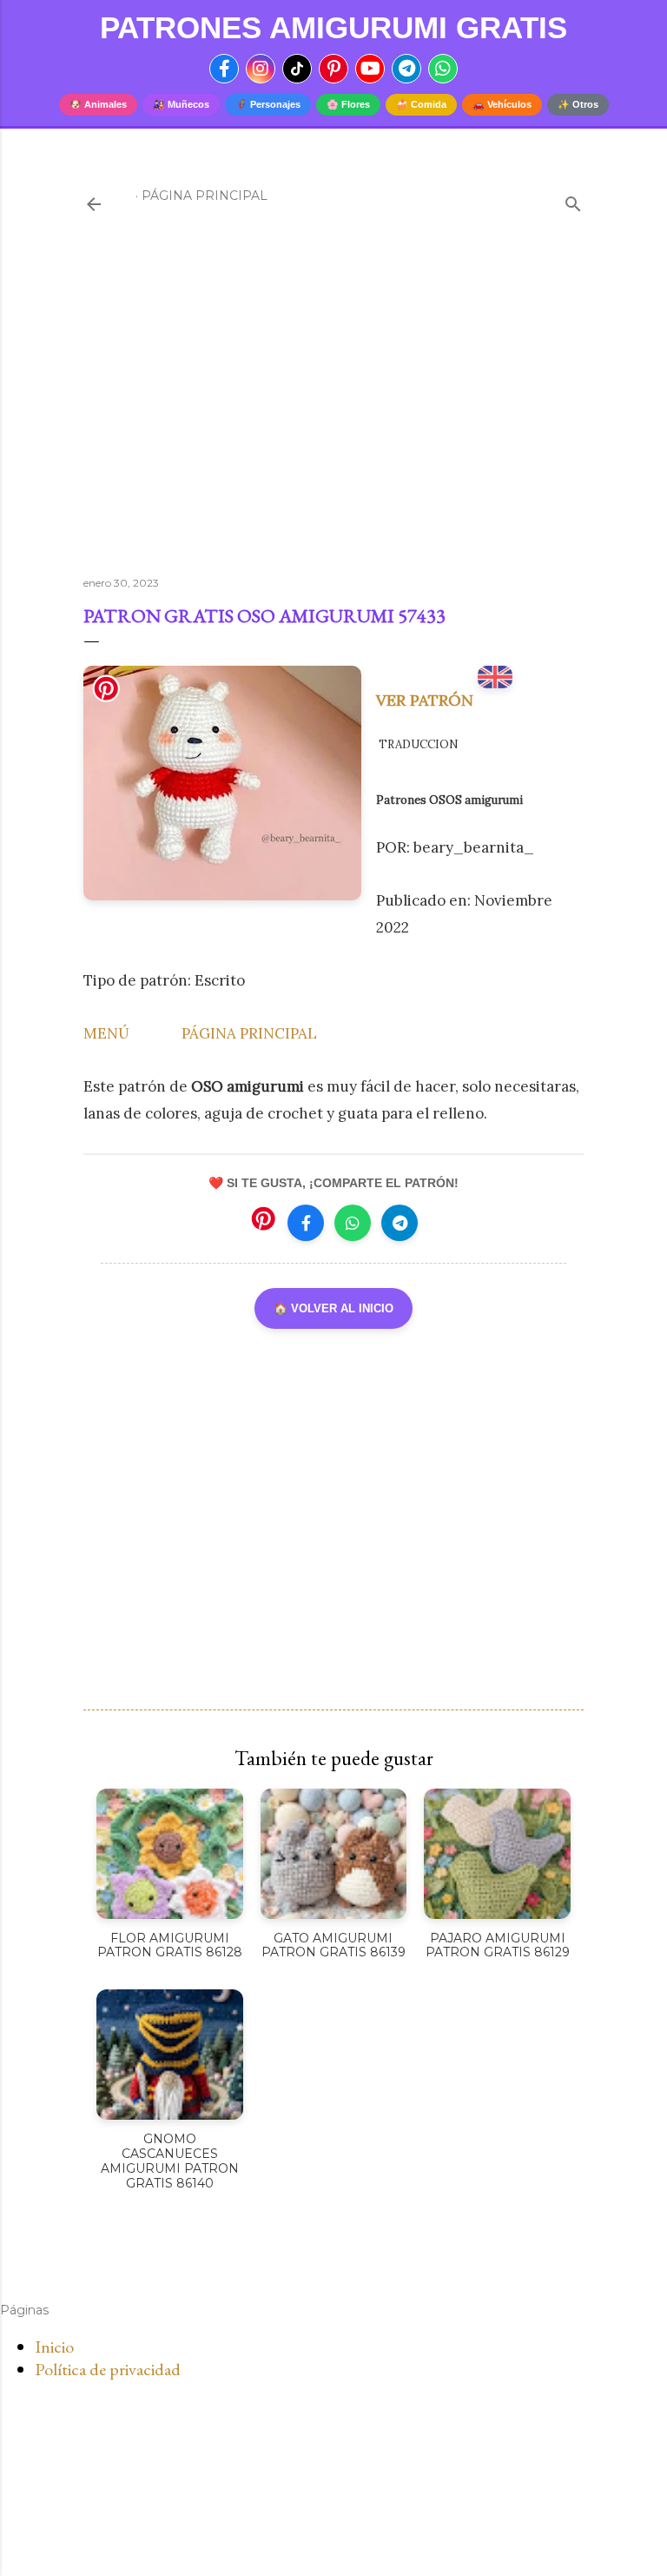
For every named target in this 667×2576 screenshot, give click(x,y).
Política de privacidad (108, 2369)
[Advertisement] (333, 411)
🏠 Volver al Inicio (333, 1308)
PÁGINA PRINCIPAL (249, 1033)
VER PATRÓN (427, 700)
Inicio (54, 2347)
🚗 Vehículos (502, 104)
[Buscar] (573, 200)
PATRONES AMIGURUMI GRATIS (333, 27)
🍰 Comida (421, 104)
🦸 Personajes (268, 104)
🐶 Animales (98, 104)
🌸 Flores (348, 104)
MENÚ (106, 1033)
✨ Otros (578, 104)
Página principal (205, 196)
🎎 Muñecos (181, 104)
